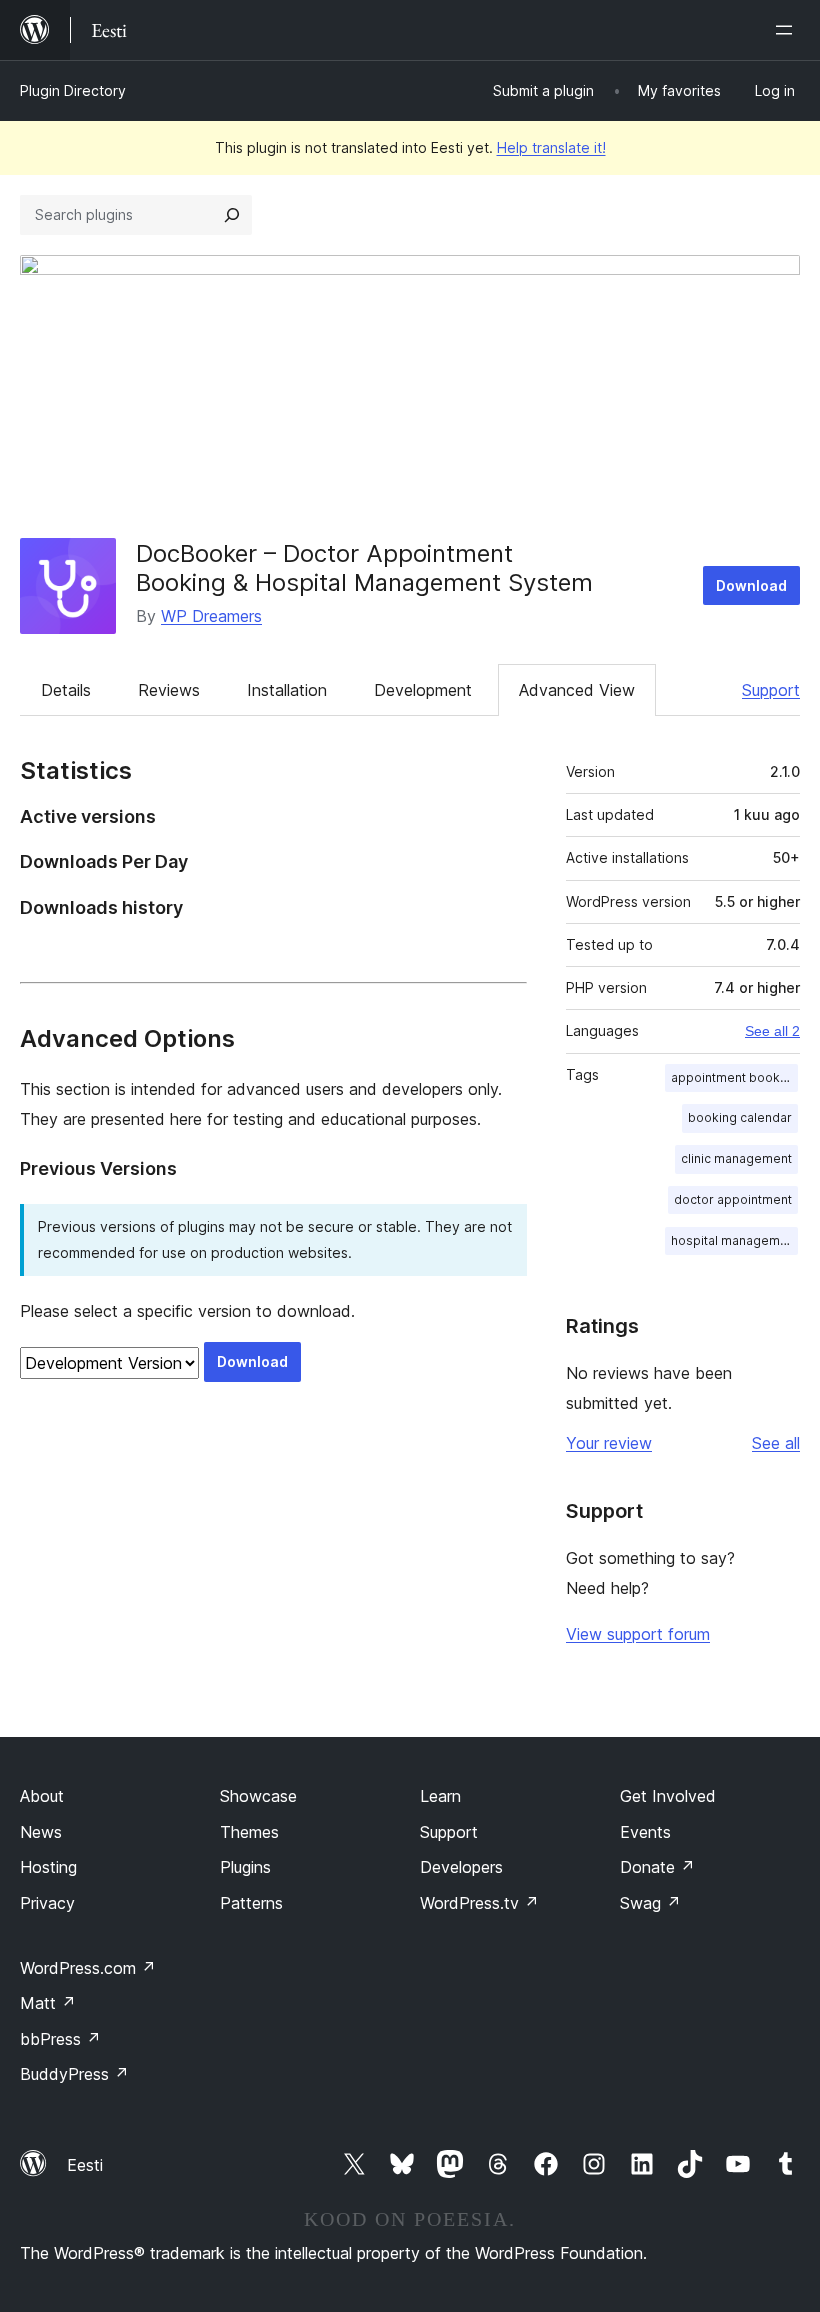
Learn (440, 1796)
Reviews (169, 690)
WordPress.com (88, 1968)
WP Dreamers (211, 616)
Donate (657, 1867)
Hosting (48, 1867)
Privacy (47, 1903)
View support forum (638, 1634)
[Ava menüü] (788, 30)
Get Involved (668, 1796)
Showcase (258, 1796)
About (42, 1796)
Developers (461, 1867)
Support (771, 690)
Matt (48, 2003)
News (41, 1832)
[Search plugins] (232, 215)
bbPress (60, 2039)
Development (423, 690)
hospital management (734, 1240)
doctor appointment (733, 1199)
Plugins (245, 1867)
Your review (609, 1443)
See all (776, 1443)
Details (66, 690)
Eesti (85, 2165)
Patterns (251, 1903)
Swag (650, 1903)
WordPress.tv (479, 1903)
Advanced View (577, 690)
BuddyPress (74, 2074)
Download (751, 585)
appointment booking (734, 1077)
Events (645, 1832)
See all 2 (772, 1031)
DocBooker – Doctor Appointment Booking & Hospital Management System (364, 568)
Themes (249, 1832)
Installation (287, 690)
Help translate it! (551, 147)
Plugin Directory (73, 90)
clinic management (736, 1158)
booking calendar (740, 1117)
